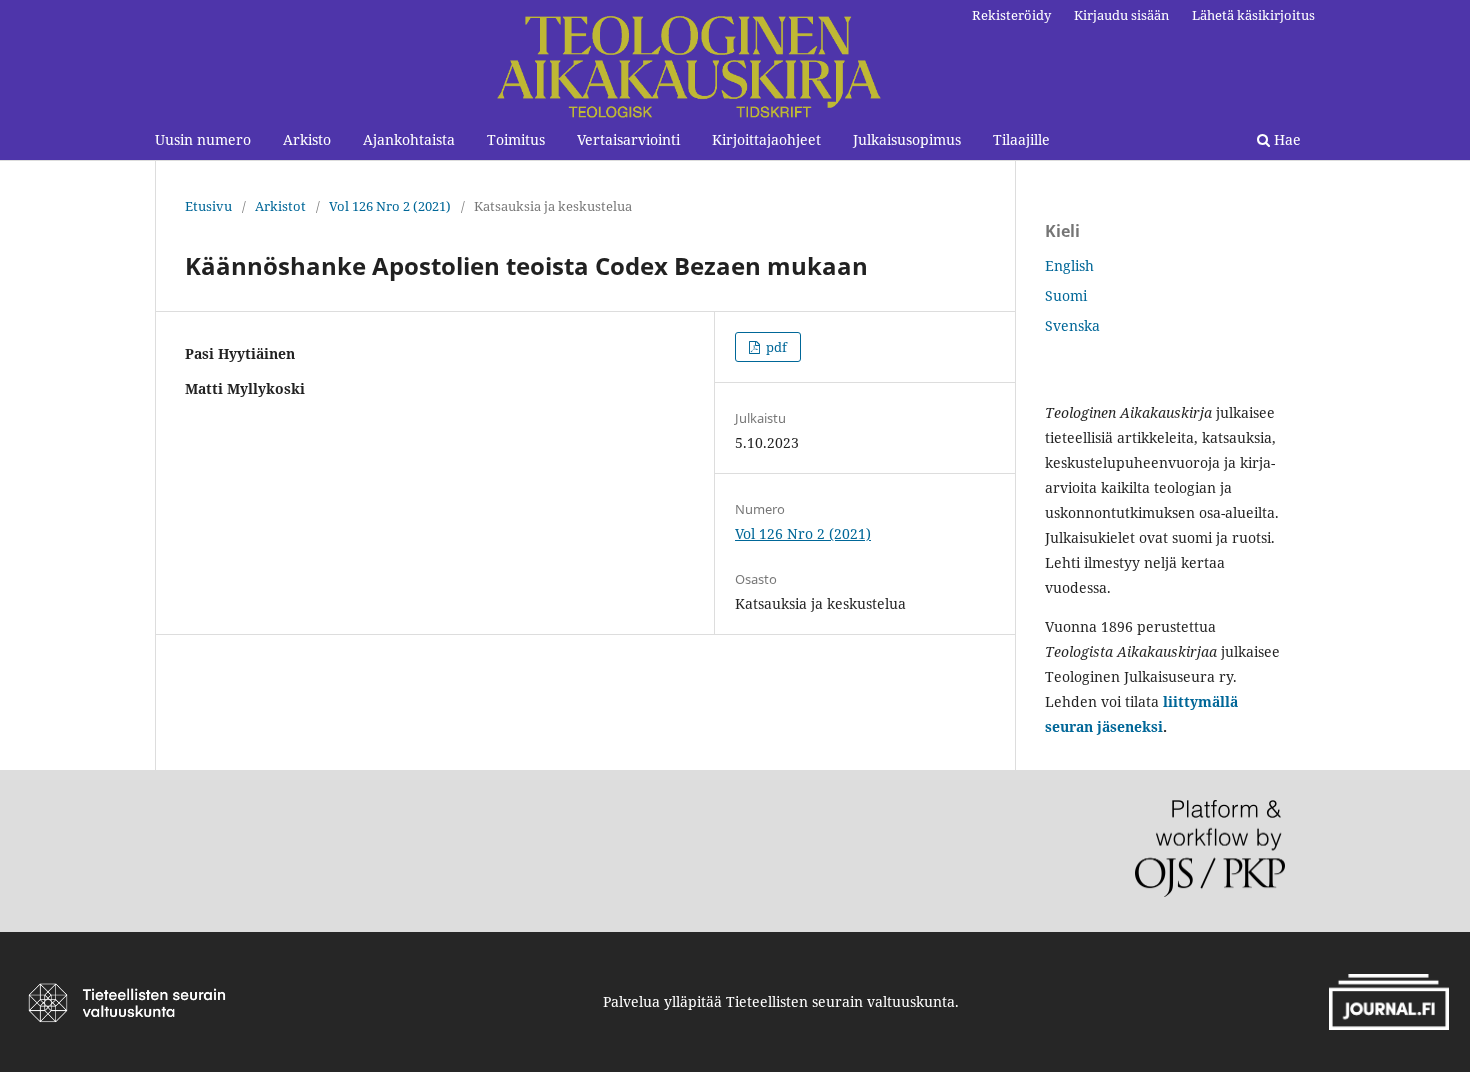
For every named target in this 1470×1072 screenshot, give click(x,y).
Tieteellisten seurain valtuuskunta (840, 1001)
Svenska (1072, 325)
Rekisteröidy (1011, 15)
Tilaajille (1021, 139)
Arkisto (307, 139)
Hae (1285, 139)
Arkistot (280, 206)
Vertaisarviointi (628, 139)
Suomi (1066, 295)
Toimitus (516, 139)
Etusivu (208, 206)
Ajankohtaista (409, 139)
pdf (775, 347)
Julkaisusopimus (907, 139)
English (1069, 265)
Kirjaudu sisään (1121, 15)
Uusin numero (203, 139)
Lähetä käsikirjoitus (1253, 15)
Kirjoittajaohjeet (766, 139)
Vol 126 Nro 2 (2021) (390, 206)
